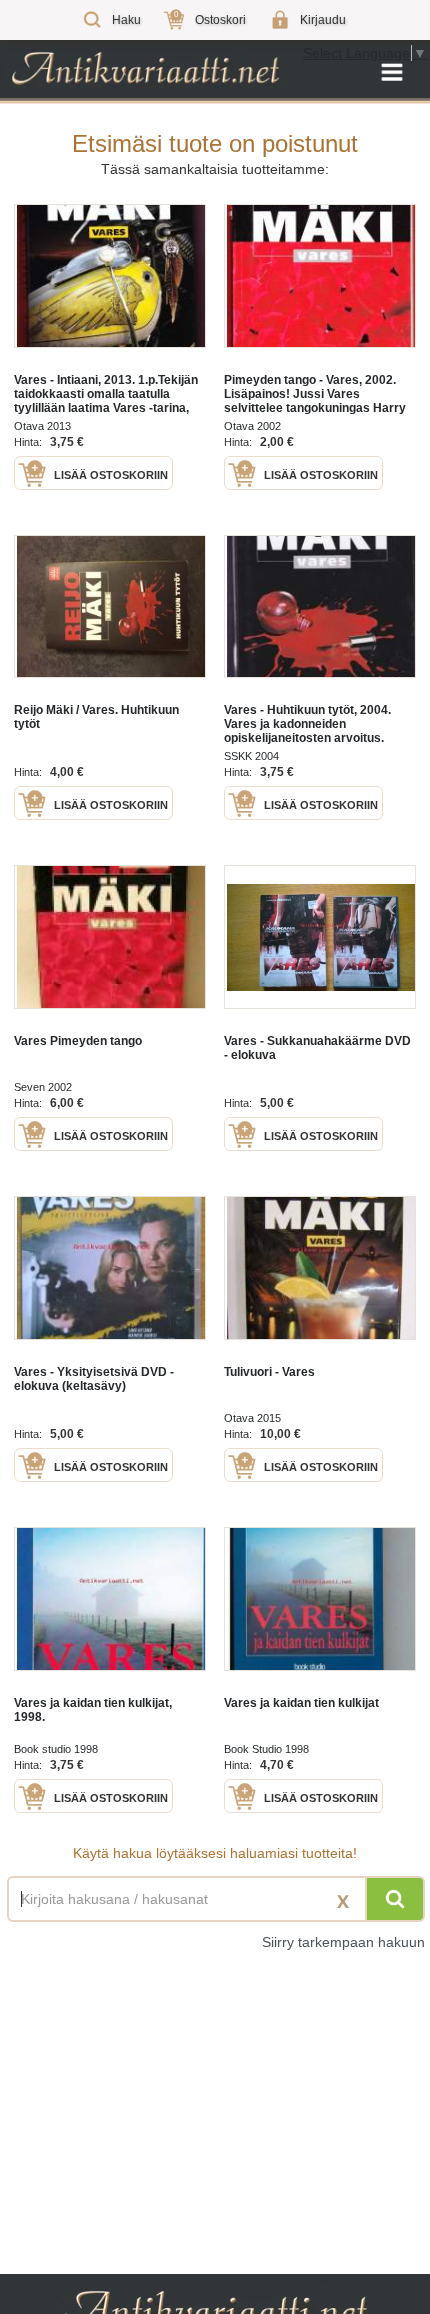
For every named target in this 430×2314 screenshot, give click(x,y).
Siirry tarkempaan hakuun (343, 1942)
